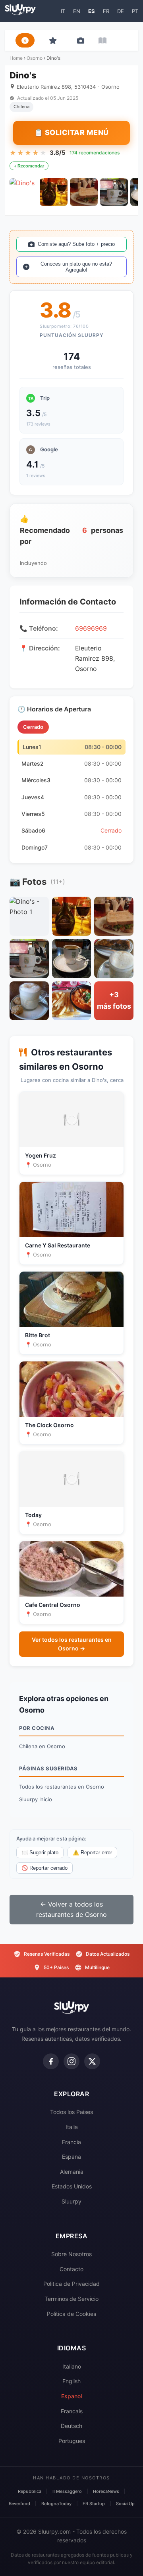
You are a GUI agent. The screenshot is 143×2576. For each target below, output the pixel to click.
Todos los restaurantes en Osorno (62, 1787)
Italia (72, 2127)
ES (92, 11)
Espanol (71, 2396)
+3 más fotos (114, 1000)
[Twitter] (92, 2061)
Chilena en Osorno (42, 1746)
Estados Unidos (72, 2186)
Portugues (72, 2441)
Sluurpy (71, 2201)
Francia (71, 2142)
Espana (71, 2157)
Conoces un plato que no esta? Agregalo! (76, 267)
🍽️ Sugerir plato (40, 1853)
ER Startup (94, 2504)
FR (106, 11)
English (71, 2381)
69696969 (91, 628)
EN (77, 11)
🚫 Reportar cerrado (44, 1868)
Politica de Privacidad (71, 2284)
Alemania (72, 2172)
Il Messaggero (67, 2491)
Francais (72, 2411)
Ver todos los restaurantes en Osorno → (72, 1644)
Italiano (72, 2366)
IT (63, 11)
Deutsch (71, 2426)
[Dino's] (23, 192)
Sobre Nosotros (71, 2254)
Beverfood (19, 2504)
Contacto (71, 2269)
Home (16, 58)
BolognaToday (56, 2504)
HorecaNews (106, 2491)
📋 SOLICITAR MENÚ (71, 132)
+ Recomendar (29, 166)
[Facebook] (51, 2061)
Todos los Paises (71, 2112)
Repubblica (30, 2491)
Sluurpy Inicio (36, 1799)
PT (135, 11)
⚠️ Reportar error (92, 1853)
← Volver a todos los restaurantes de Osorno (71, 1909)
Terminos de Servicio (71, 2299)
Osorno (35, 58)
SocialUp (125, 2504)
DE (121, 11)
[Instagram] (71, 2061)
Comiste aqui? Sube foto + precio (76, 244)
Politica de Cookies (71, 2314)
